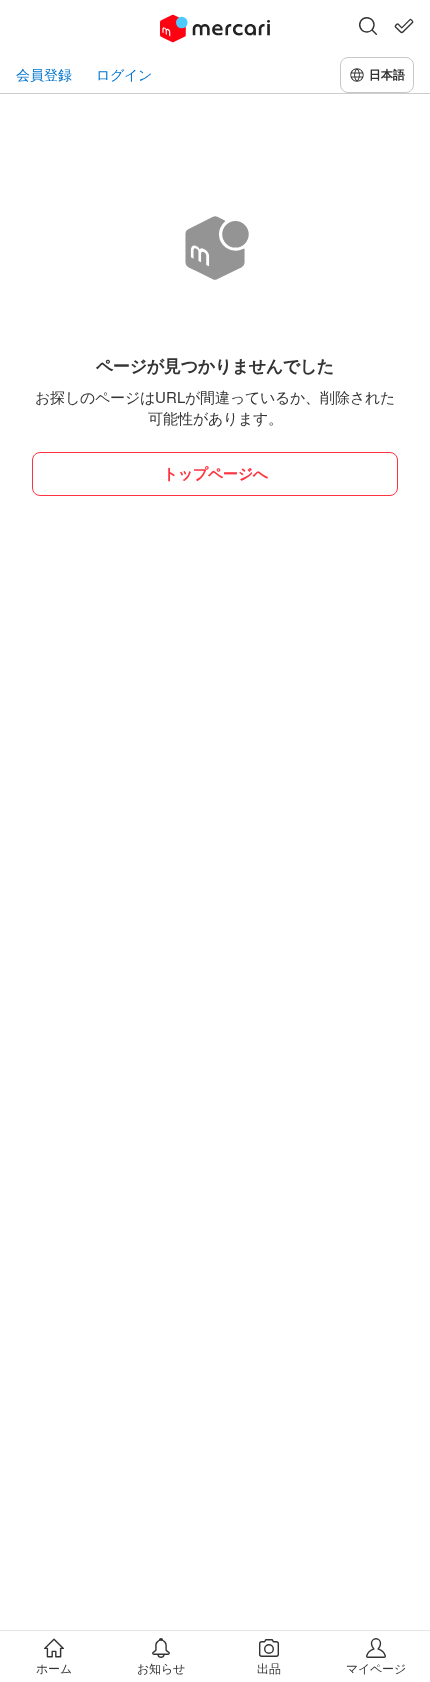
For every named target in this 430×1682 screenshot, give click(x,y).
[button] (368, 28)
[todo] (404, 26)
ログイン (124, 74)
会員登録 (44, 74)
